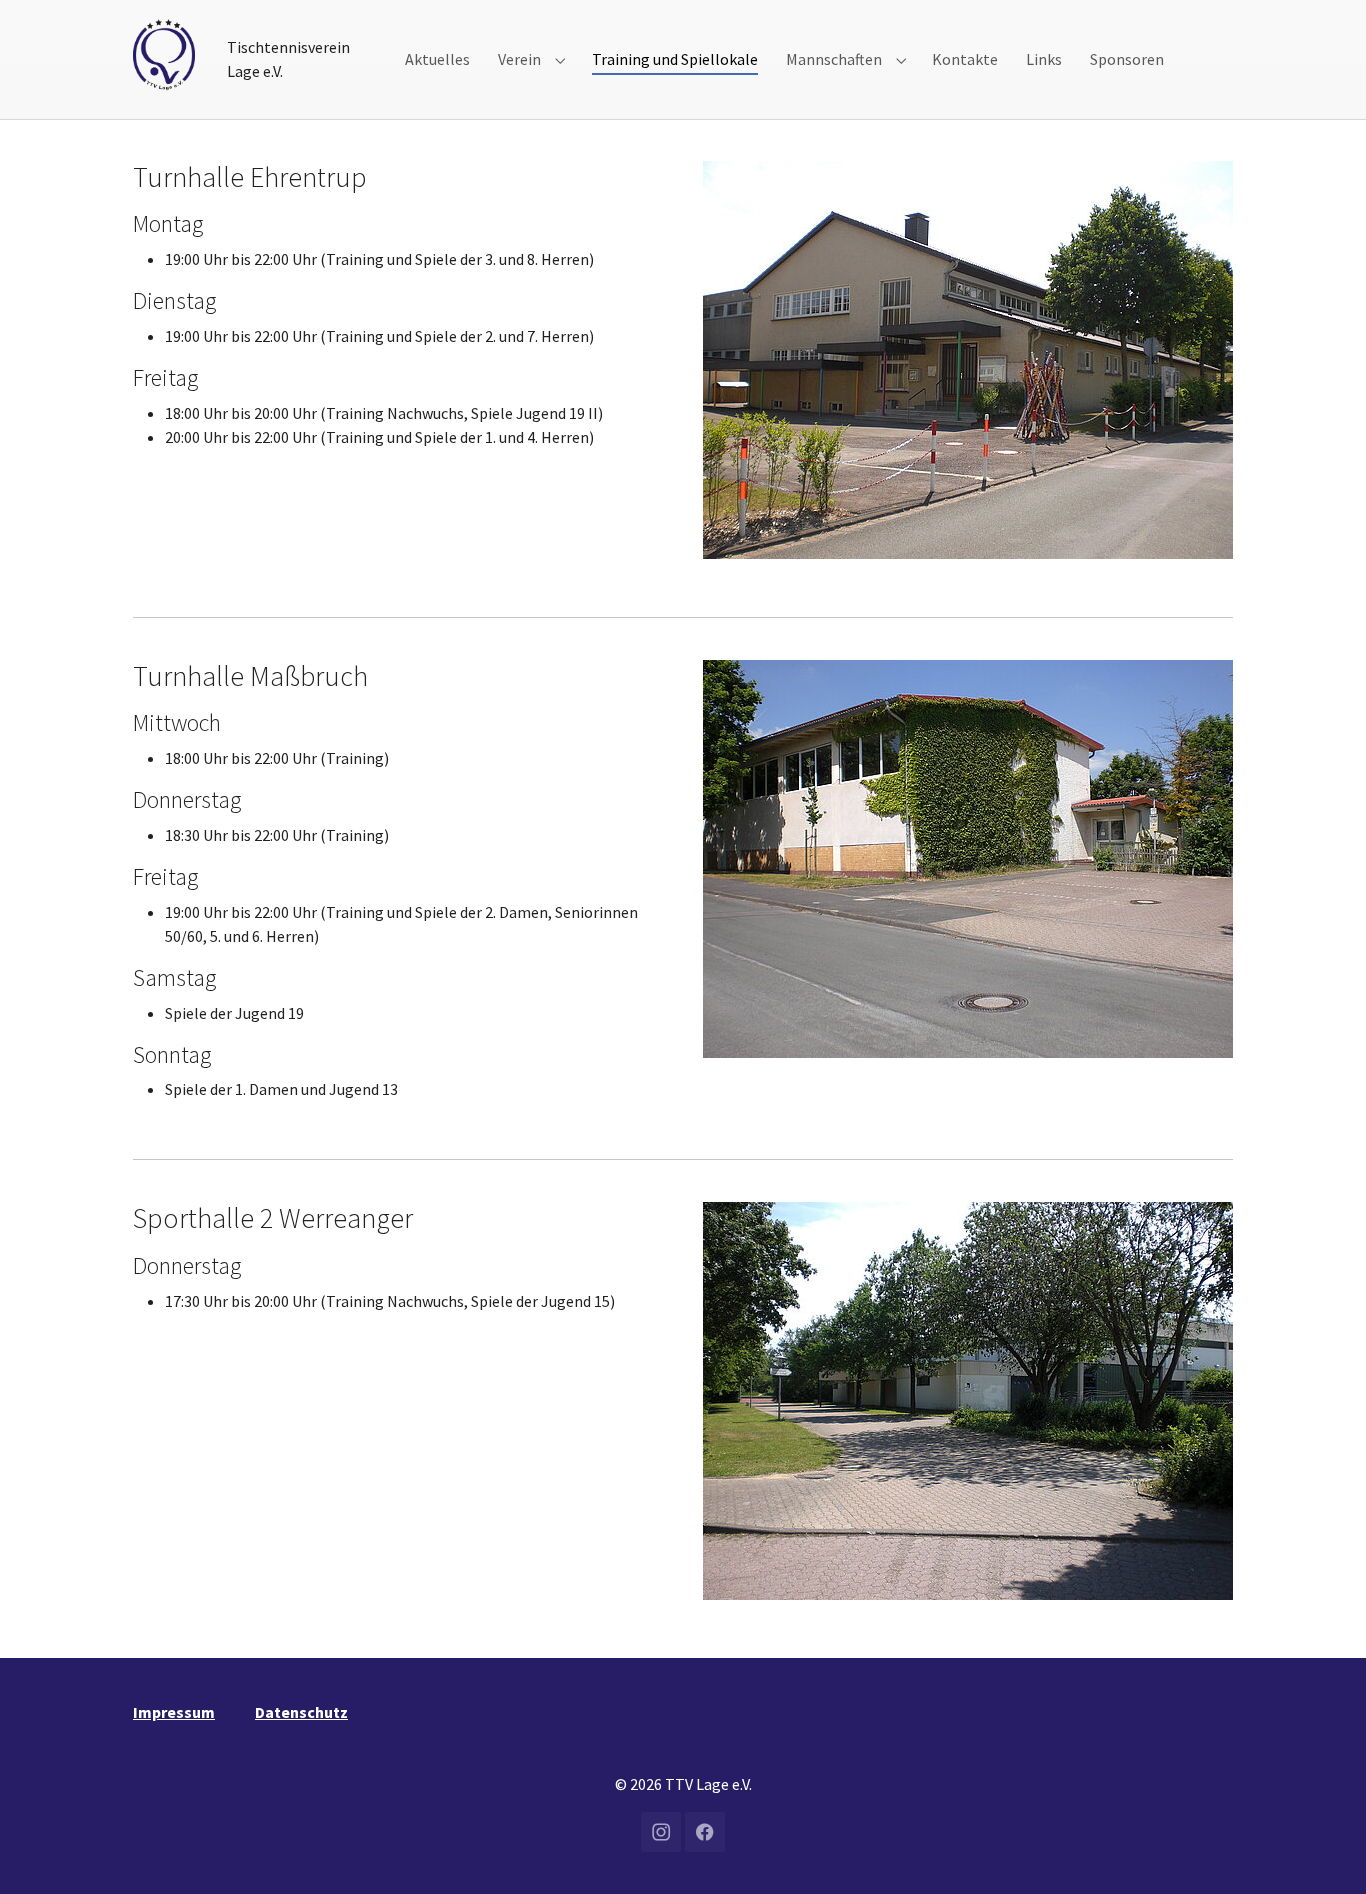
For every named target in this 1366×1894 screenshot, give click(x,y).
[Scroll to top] (1322, 1850)
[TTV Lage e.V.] (164, 54)
